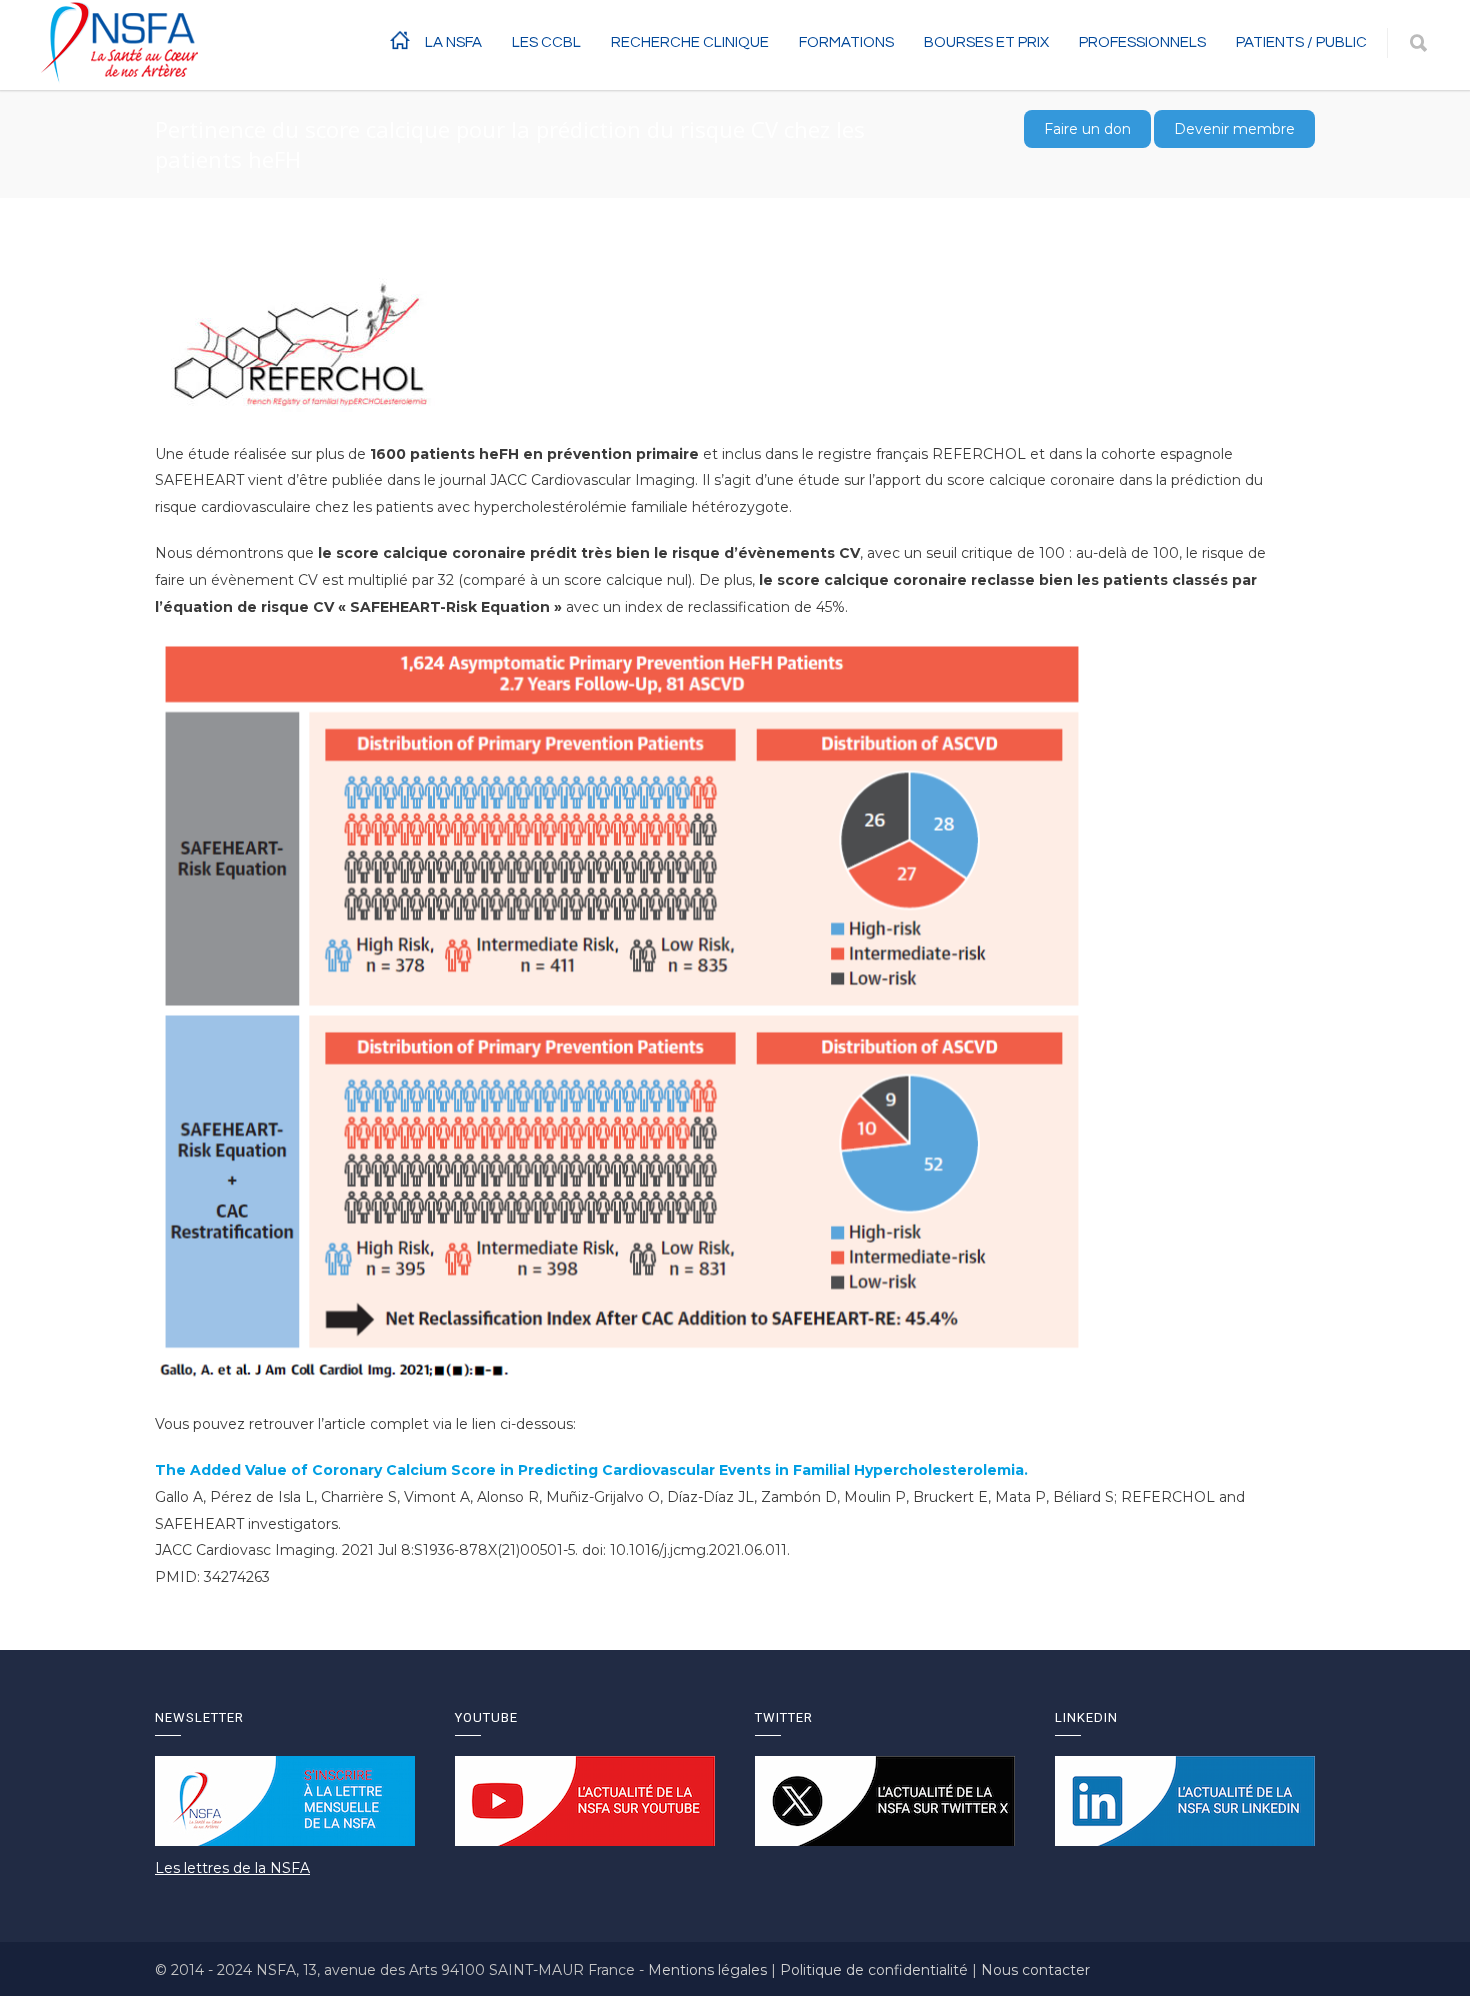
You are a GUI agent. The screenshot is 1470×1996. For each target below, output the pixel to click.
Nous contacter (1035, 1970)
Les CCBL (546, 42)
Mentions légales (709, 1970)
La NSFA (453, 42)
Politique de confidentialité (876, 1970)
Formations (846, 42)
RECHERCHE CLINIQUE (690, 42)
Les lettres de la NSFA (232, 1868)
